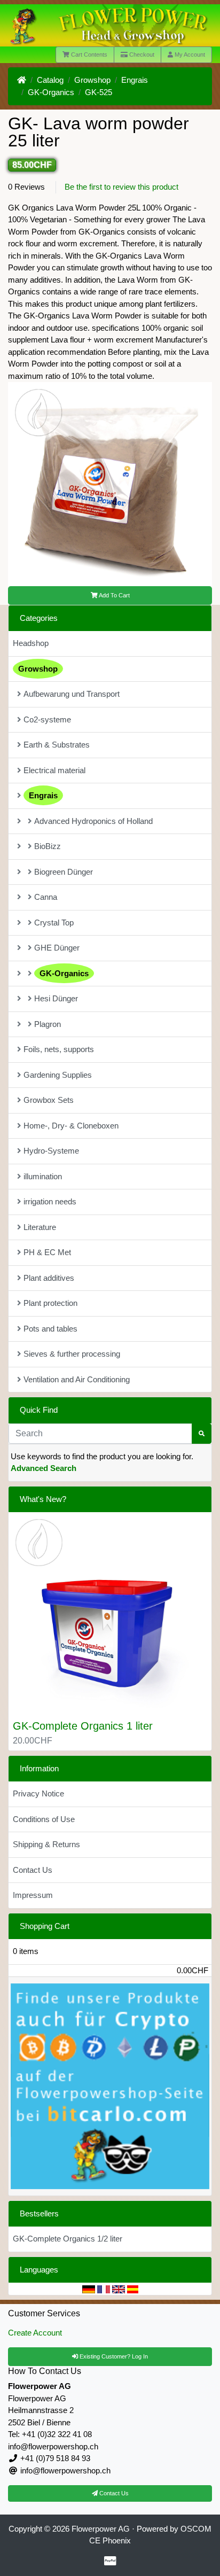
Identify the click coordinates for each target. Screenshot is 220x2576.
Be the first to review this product (121, 187)
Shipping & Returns (46, 1844)
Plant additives (49, 1278)
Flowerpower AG (101, 2529)
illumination (43, 1176)
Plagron (48, 1024)
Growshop (92, 80)
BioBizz (48, 846)
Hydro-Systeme (51, 1151)
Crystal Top (54, 923)
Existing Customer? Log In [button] (113, 2356)
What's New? (43, 1499)
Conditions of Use (44, 1819)
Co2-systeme (47, 719)
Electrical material (54, 770)
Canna (46, 897)
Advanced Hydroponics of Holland (93, 821)
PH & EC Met (47, 1252)
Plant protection (50, 1303)
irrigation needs (50, 1201)
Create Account (35, 2333)
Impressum (33, 1895)
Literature (40, 1227)
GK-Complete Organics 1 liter (83, 1726)
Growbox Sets (49, 1100)
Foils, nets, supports (59, 1049)
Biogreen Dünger (64, 872)
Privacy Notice (38, 1793)
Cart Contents (88, 55)
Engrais (135, 80)
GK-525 (99, 92)
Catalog (50, 80)
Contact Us (33, 1870)
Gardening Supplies (58, 1075)
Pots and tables (50, 1329)
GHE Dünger (57, 948)
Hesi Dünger (56, 998)
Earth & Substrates (57, 745)
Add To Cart (114, 595)
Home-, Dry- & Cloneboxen (71, 1126)
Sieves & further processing (72, 1354)
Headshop (31, 643)
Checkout (141, 55)
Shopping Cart (45, 1926)
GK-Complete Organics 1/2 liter (68, 2239)
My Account (189, 55)
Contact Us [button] (113, 2493)
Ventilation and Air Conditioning (77, 1379)
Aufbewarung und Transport (72, 694)
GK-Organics (51, 92)
